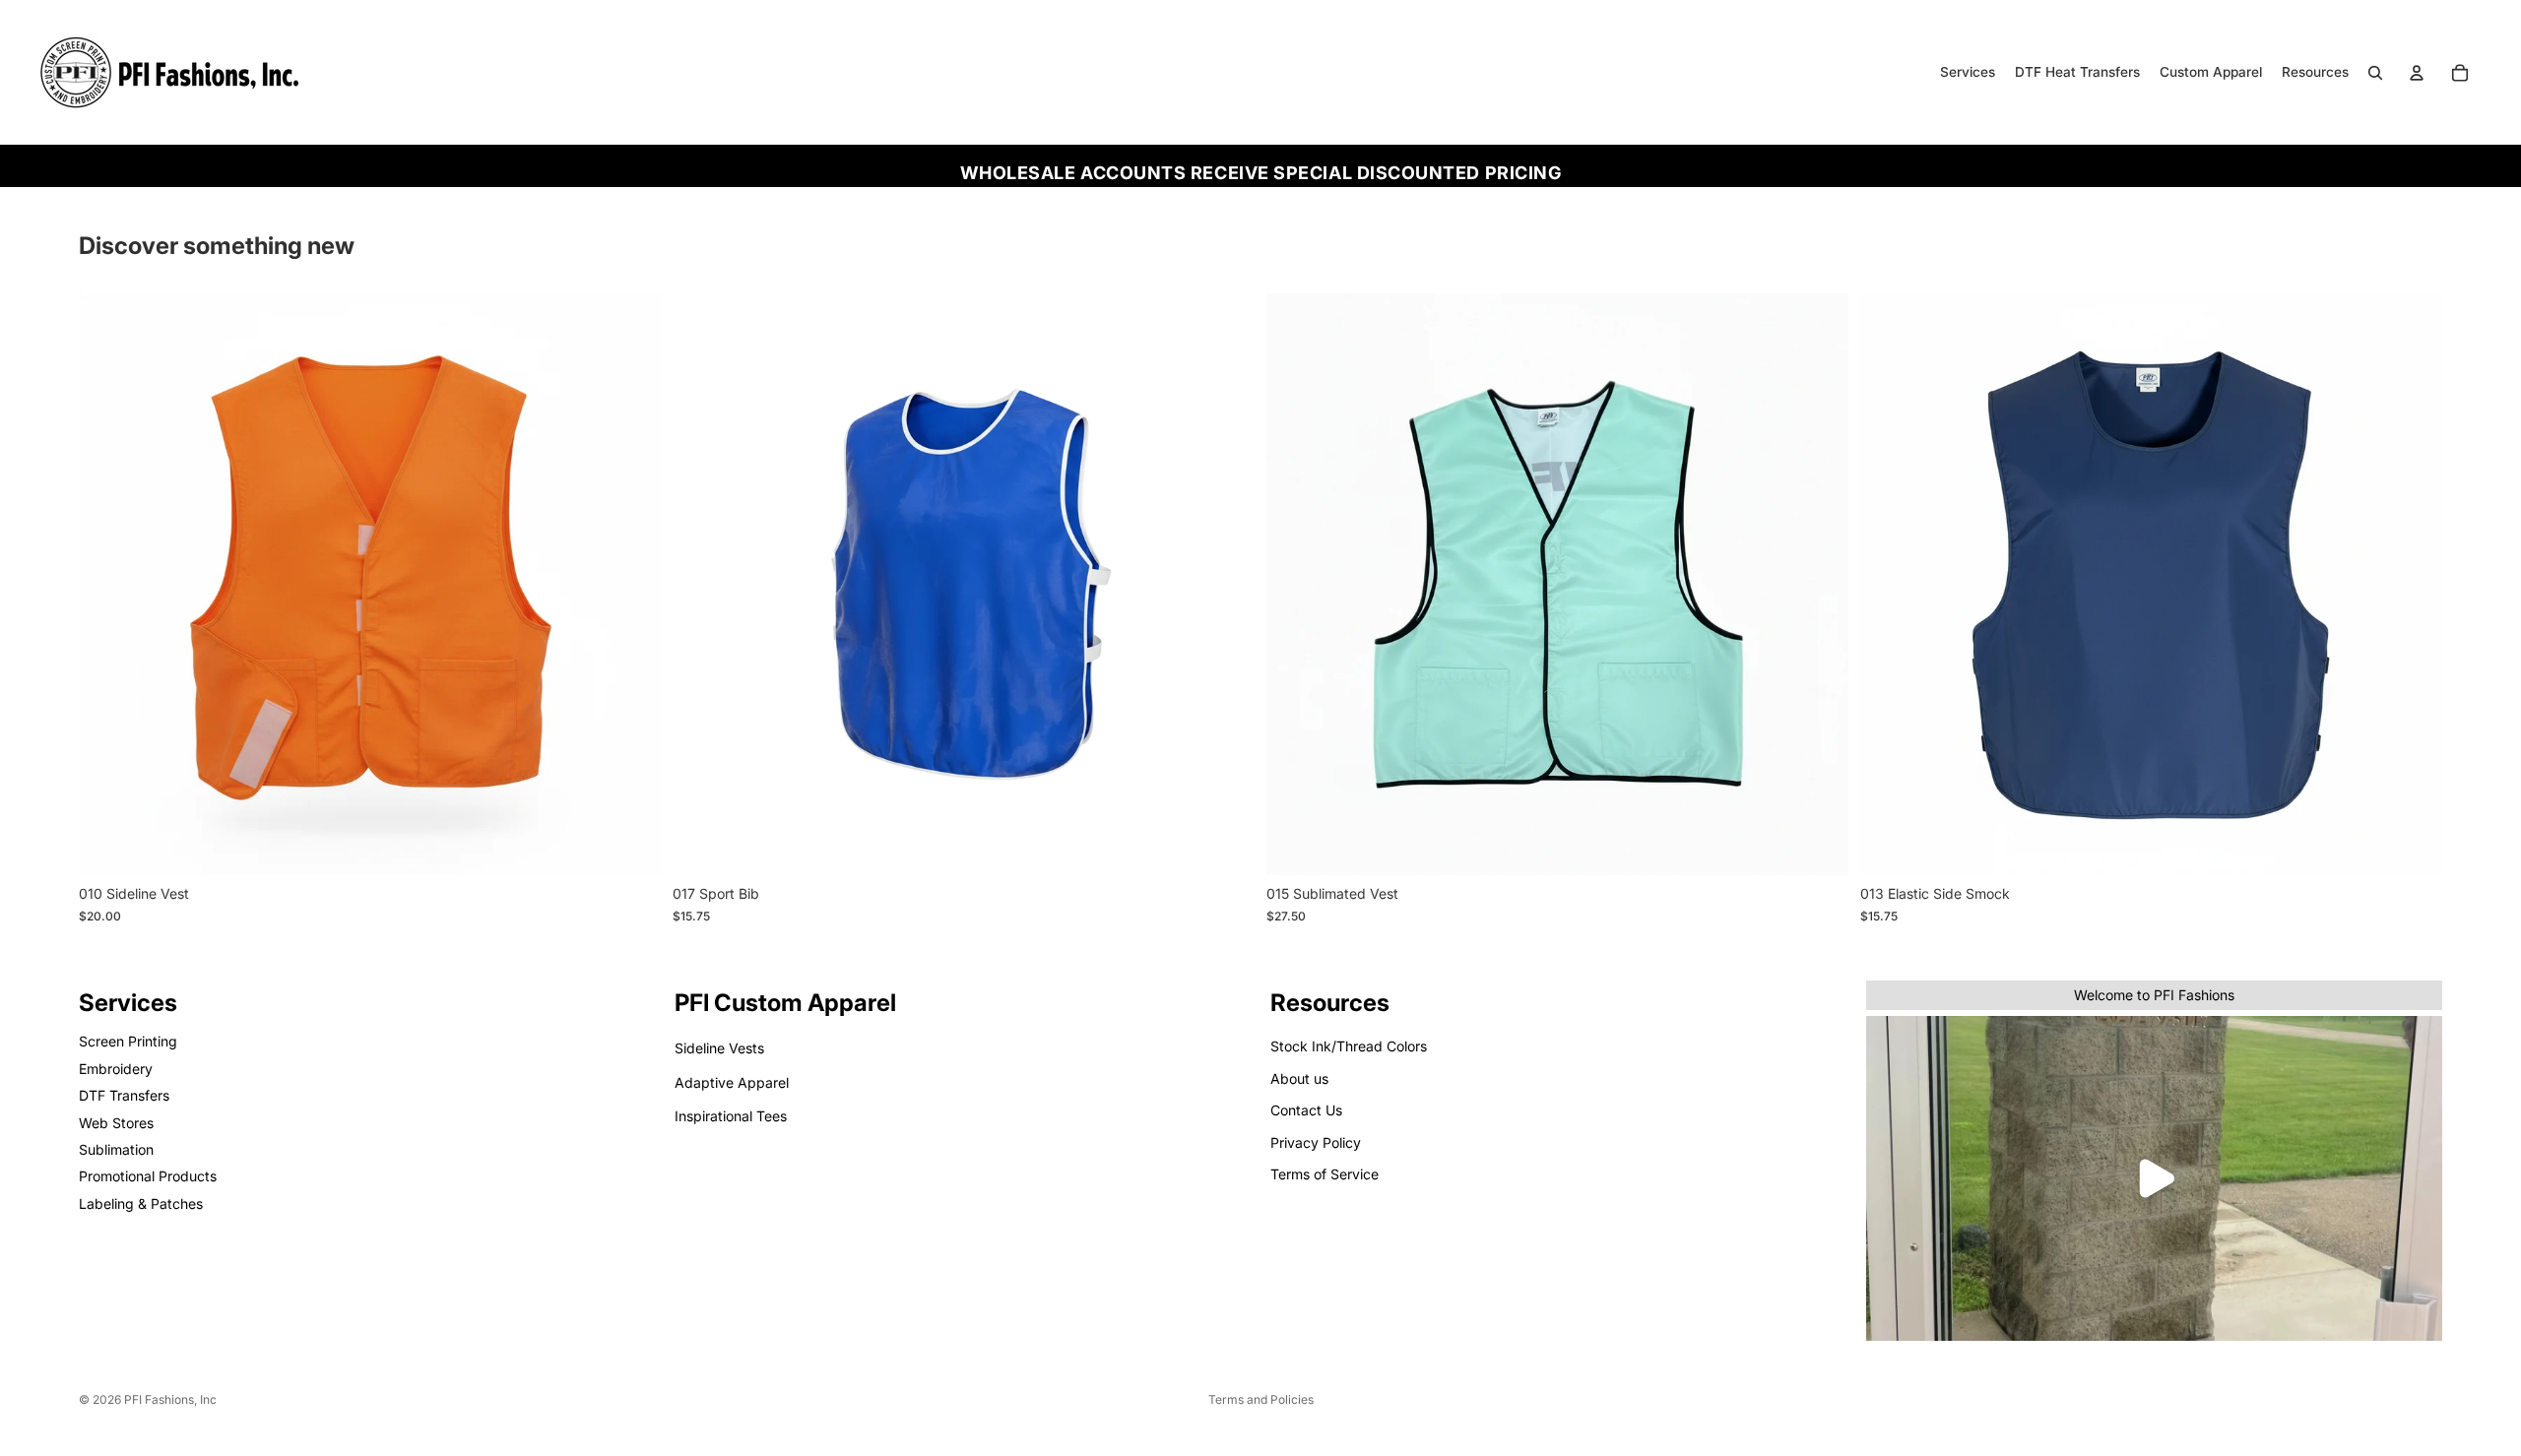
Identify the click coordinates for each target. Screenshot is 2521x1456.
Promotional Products (148, 1176)
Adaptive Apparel (732, 1082)
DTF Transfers (124, 1095)
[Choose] (630, 846)
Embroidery (116, 1069)
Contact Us (1306, 1110)
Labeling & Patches (141, 1203)
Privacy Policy (1316, 1142)
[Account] (2417, 73)
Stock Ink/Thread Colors (1349, 1047)
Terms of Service (1325, 1174)
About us (1299, 1078)
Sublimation (116, 1149)
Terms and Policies (1261, 1399)
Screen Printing (128, 1042)
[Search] (2375, 73)
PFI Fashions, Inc (170, 1399)
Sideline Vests (719, 1049)
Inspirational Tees (731, 1116)
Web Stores (116, 1123)
